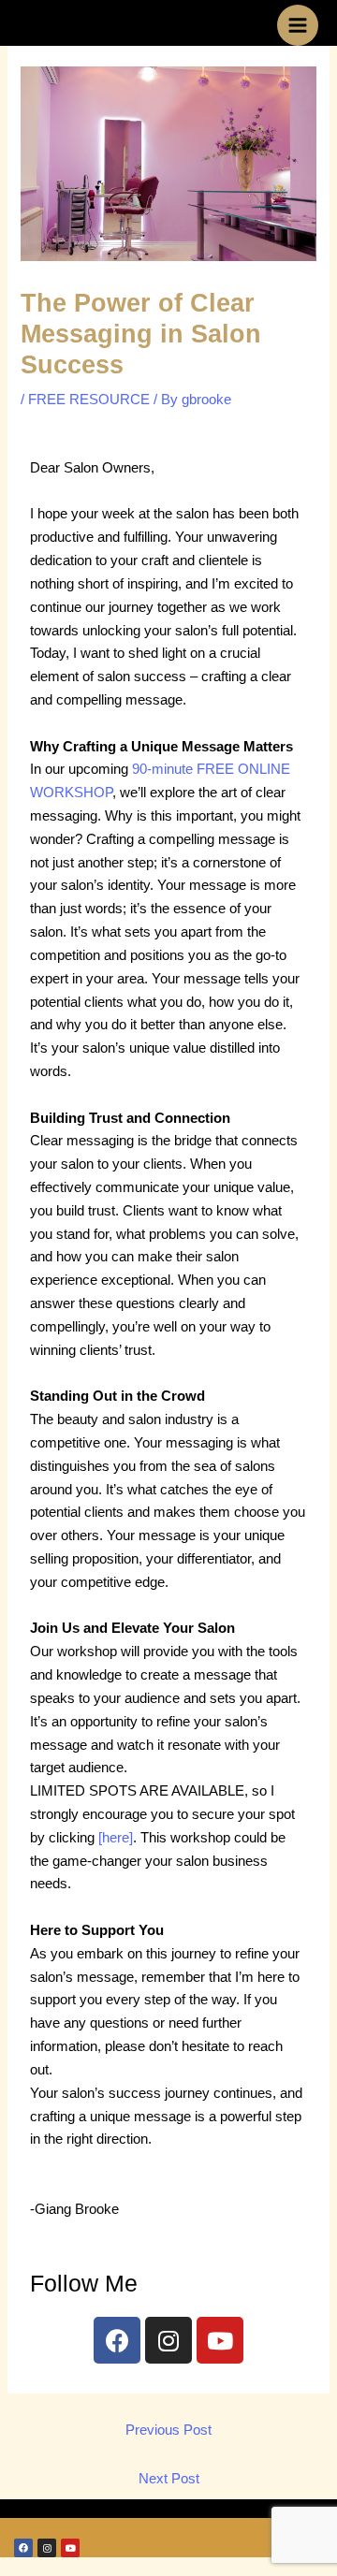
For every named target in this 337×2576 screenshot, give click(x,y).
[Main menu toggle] (298, 25)
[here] (116, 1838)
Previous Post (168, 2430)
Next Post (169, 2479)
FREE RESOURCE (89, 400)
